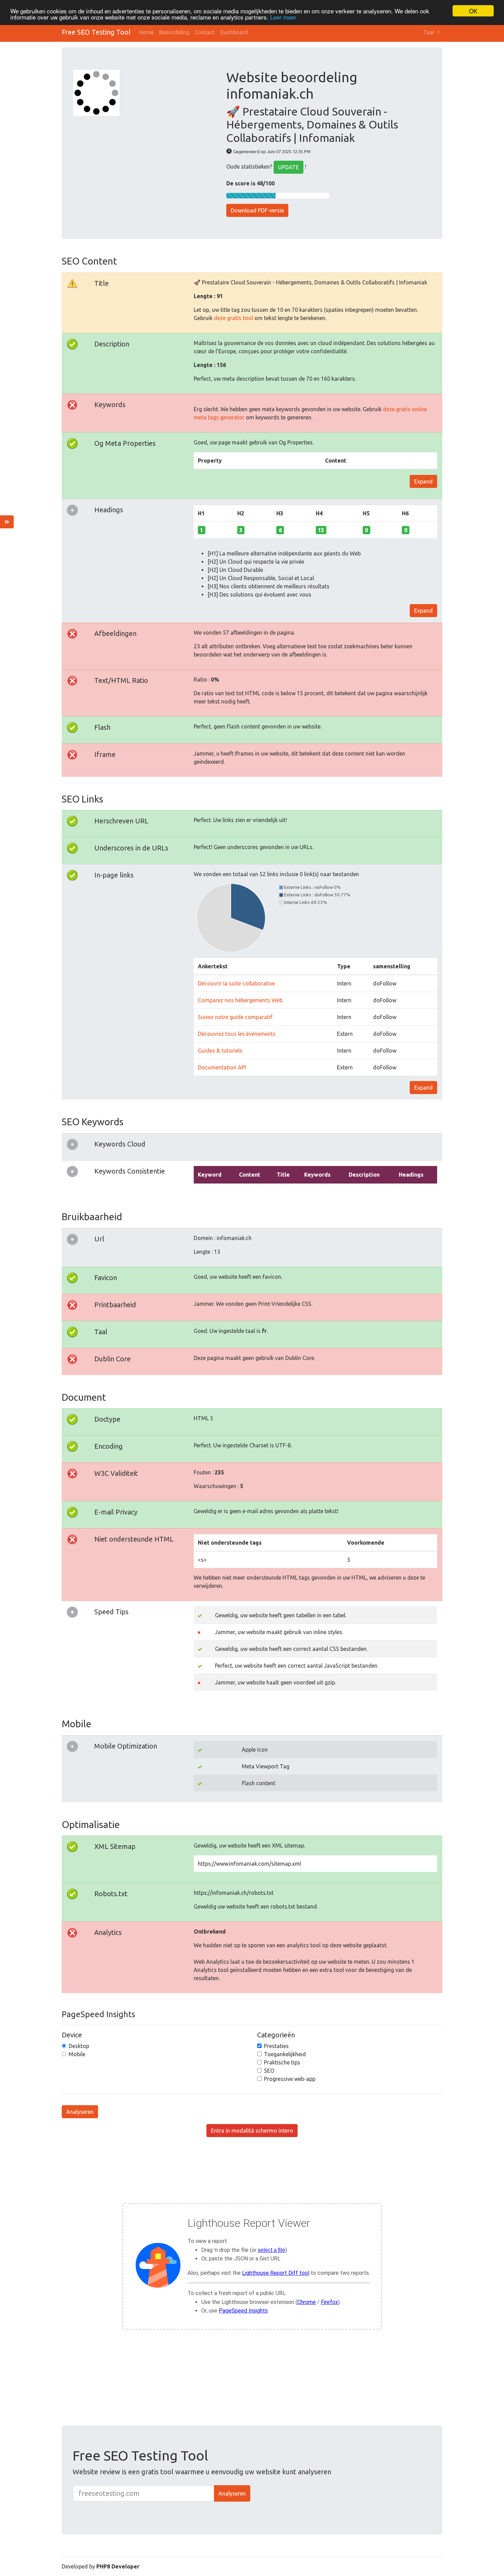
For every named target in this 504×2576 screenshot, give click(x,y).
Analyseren (80, 2112)
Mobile (77, 2054)
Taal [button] (429, 32)
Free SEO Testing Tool (96, 32)
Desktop (79, 2046)
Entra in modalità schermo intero (252, 2131)
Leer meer (283, 17)
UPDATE (289, 167)
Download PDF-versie (257, 210)
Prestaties (276, 2046)
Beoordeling (174, 32)
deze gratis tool (233, 318)
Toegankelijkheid (285, 2054)
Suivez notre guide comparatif (235, 1017)
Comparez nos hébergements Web (240, 1000)
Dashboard (234, 32)
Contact (205, 32)
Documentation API (222, 1067)
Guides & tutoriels (220, 1051)
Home (146, 32)
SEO (269, 2071)
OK (473, 11)
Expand (423, 481)
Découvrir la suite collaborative (236, 983)
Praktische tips (282, 2062)
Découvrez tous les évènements (237, 1034)
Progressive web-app (290, 2079)
